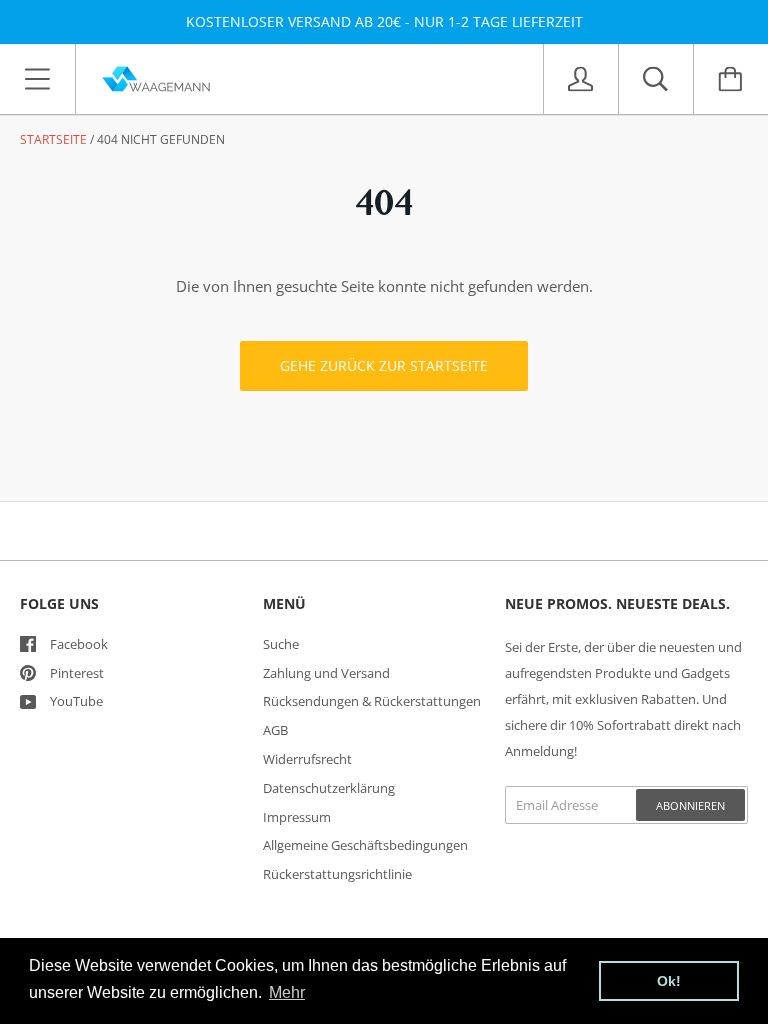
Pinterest (77, 673)
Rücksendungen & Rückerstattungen (372, 701)
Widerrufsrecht (307, 759)
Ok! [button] (669, 981)
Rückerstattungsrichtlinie (337, 874)
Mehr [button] (287, 992)
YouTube (76, 701)
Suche (281, 644)
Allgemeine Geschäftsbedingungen (365, 845)
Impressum (297, 817)
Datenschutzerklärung (329, 788)
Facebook (79, 644)
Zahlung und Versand (326, 673)
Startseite (53, 139)
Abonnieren (690, 805)
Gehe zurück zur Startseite (384, 365)
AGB (275, 730)
